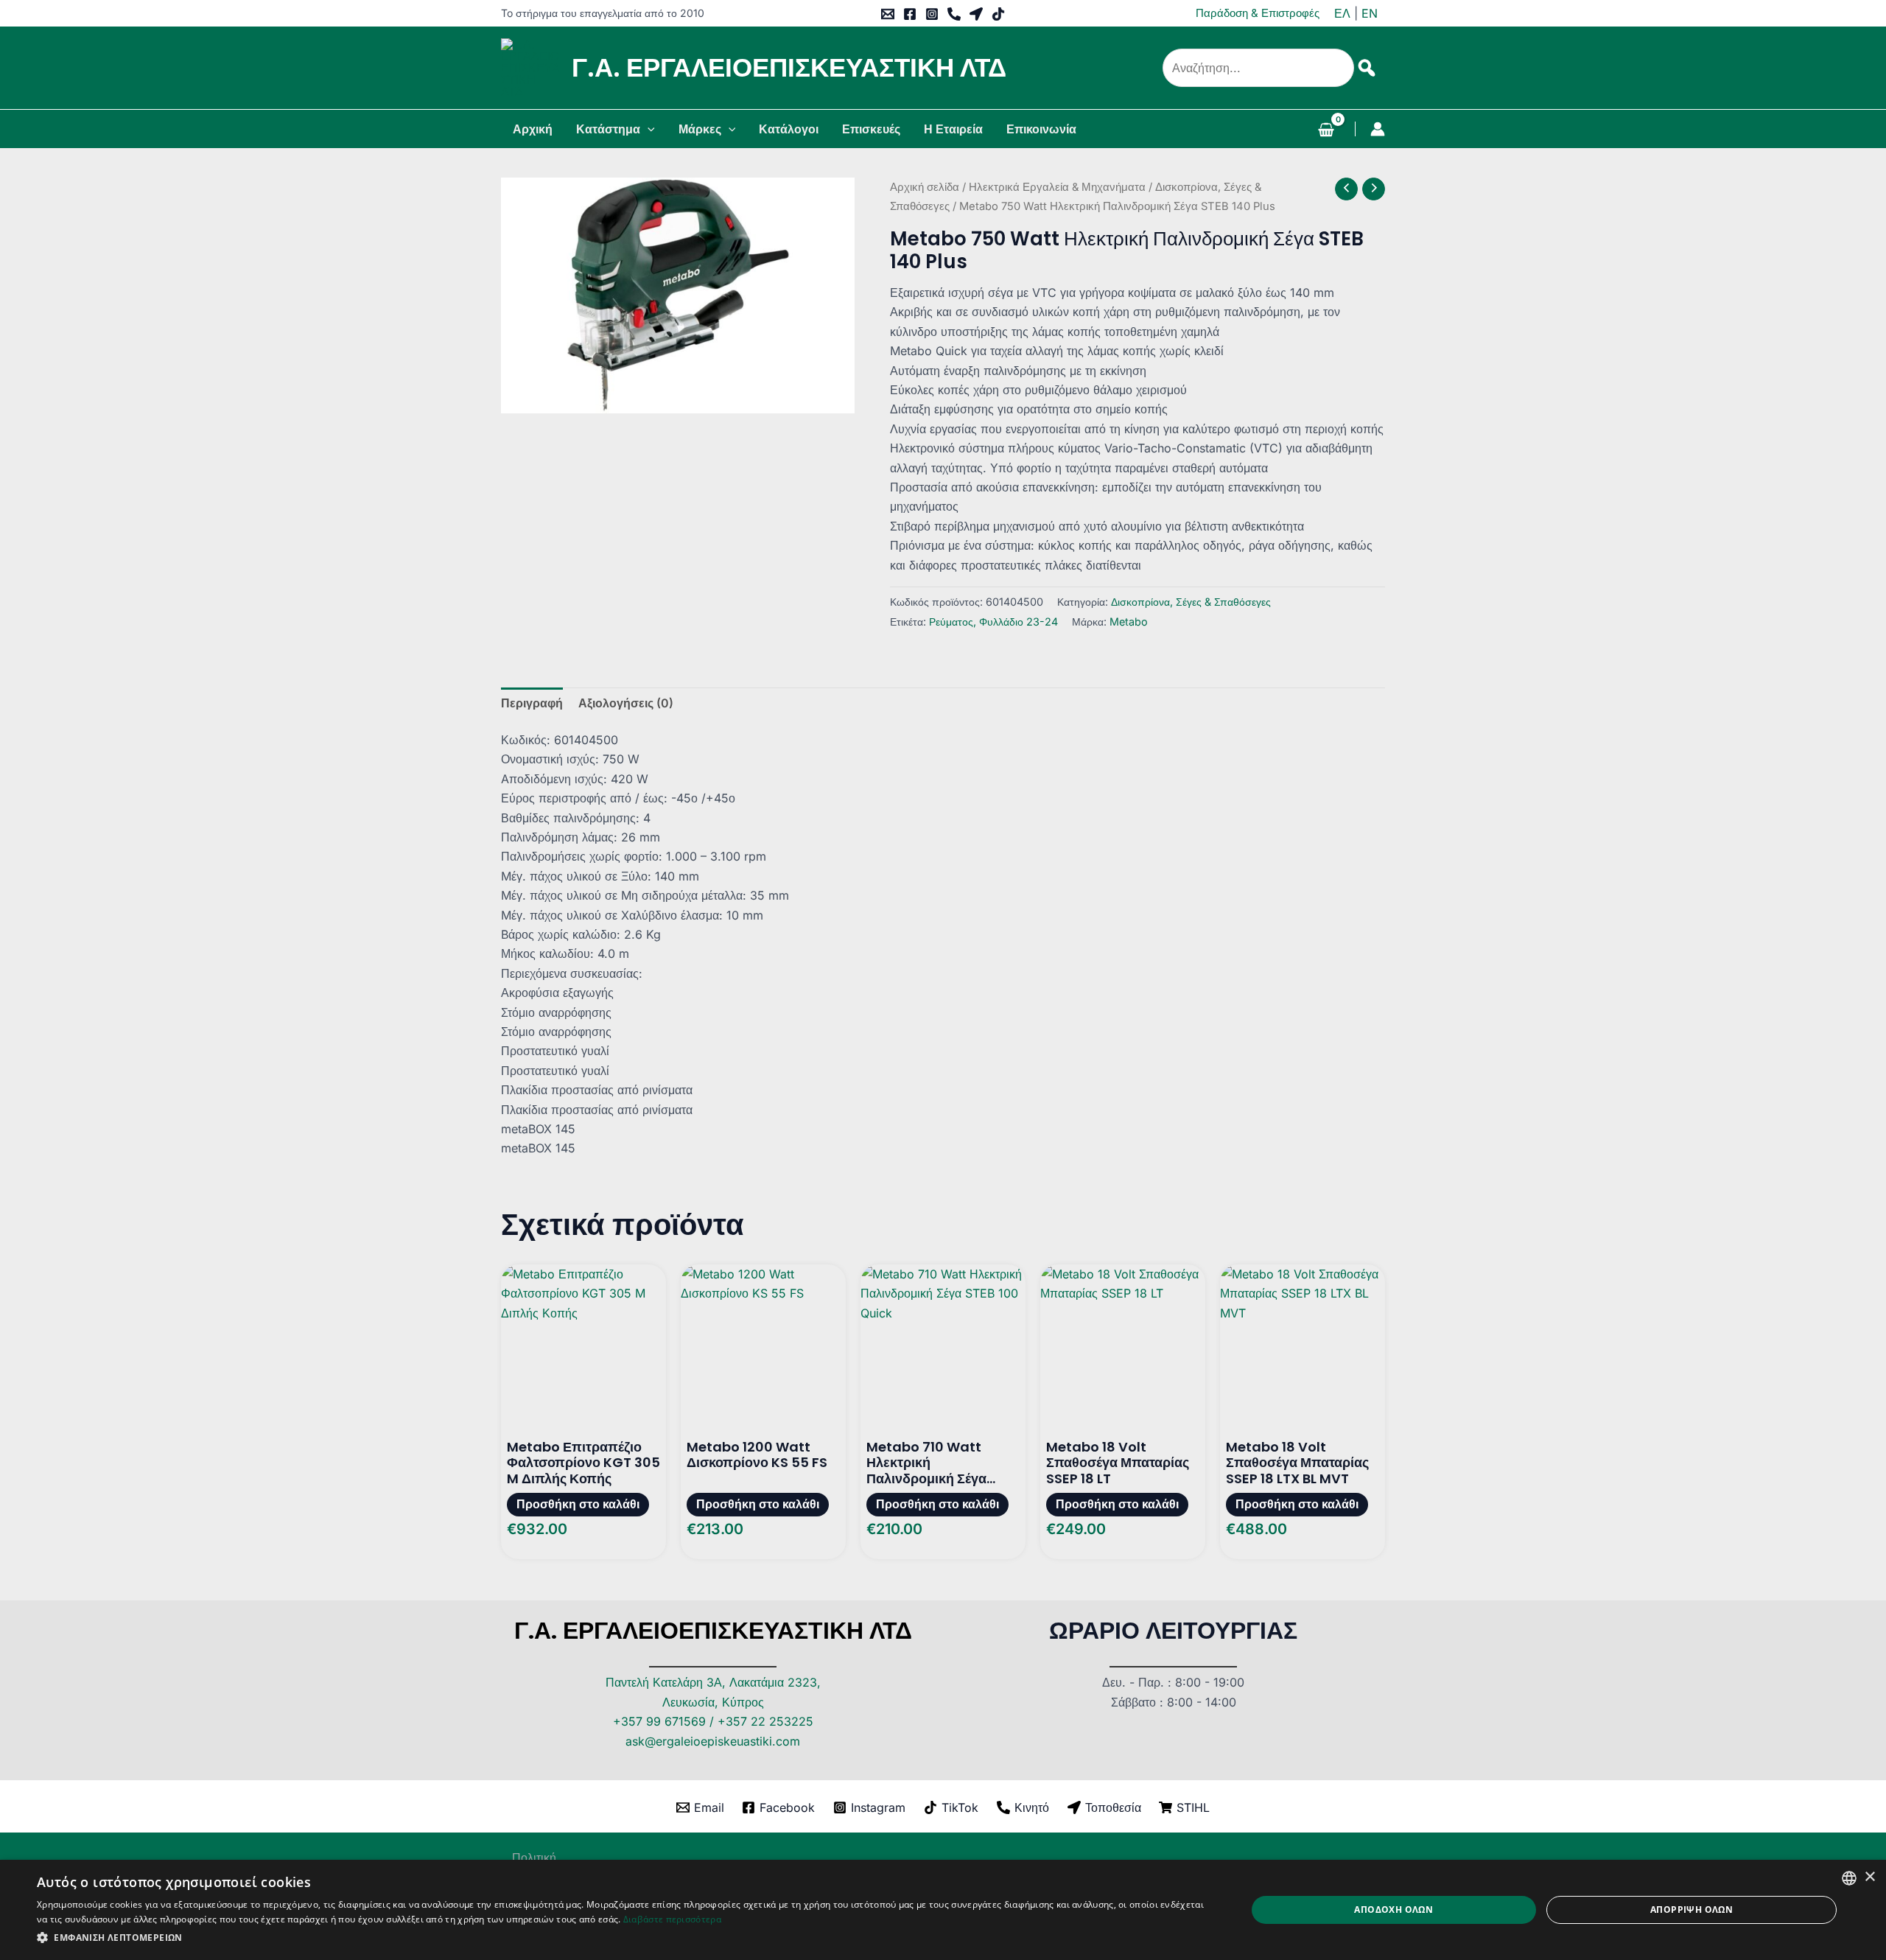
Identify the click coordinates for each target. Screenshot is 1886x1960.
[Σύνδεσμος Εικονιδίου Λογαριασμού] (1378, 129)
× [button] (1869, 1877)
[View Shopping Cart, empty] (1326, 131)
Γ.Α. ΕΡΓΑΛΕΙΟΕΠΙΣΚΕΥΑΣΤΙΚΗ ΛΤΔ (789, 67)
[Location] (976, 14)
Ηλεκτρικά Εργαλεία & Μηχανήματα (1057, 187)
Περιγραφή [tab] (532, 703)
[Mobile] (954, 14)
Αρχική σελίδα (925, 187)
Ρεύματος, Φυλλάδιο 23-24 (993, 622)
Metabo (1129, 622)
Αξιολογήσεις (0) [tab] (626, 703)
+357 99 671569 (659, 1721)
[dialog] (943, 1910)
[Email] (888, 14)
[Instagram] (932, 14)
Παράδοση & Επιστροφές (1258, 13)
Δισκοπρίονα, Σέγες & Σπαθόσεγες (1191, 602)
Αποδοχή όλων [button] (1394, 1910)
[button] (648, 129)
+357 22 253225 (765, 1721)
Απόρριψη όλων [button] (1692, 1910)
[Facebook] (910, 14)
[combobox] (1849, 1878)
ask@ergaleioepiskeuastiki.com (713, 1741)
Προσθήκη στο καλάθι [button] (578, 1504)
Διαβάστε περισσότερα (672, 1919)
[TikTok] (998, 14)
